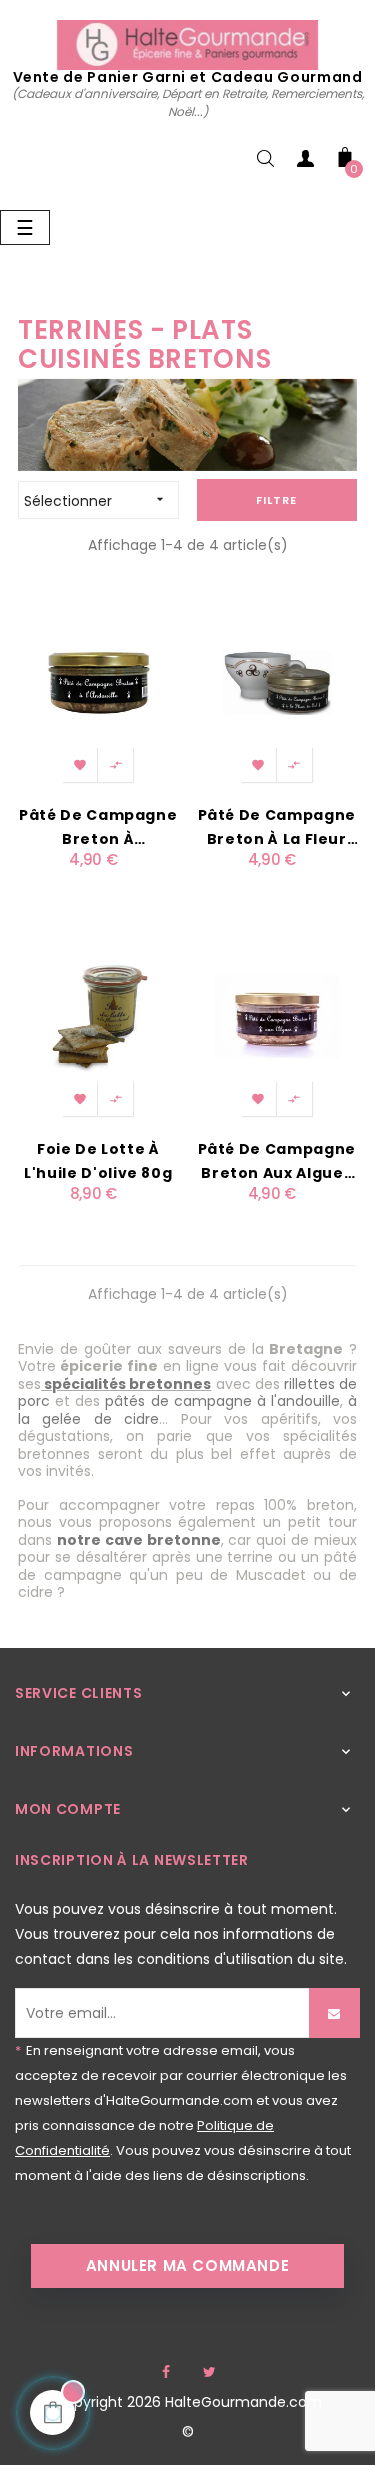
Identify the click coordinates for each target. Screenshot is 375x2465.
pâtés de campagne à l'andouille (222, 1401)
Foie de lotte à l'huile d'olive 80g (98, 1161)
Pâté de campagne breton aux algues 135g (277, 1162)
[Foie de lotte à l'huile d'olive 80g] (98, 1015)
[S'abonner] (334, 2013)
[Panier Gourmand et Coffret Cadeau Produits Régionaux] (187, 44)
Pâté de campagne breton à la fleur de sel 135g (277, 828)
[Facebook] (166, 2372)
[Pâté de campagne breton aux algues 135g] (277, 1015)
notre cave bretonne (139, 1540)
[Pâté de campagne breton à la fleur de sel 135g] (277, 682)
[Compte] (305, 162)
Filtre (276, 500)
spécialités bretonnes (127, 1384)
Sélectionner (96, 501)
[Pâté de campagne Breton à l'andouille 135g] (98, 682)
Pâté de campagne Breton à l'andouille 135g (98, 828)
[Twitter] (210, 2372)
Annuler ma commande (187, 2265)
